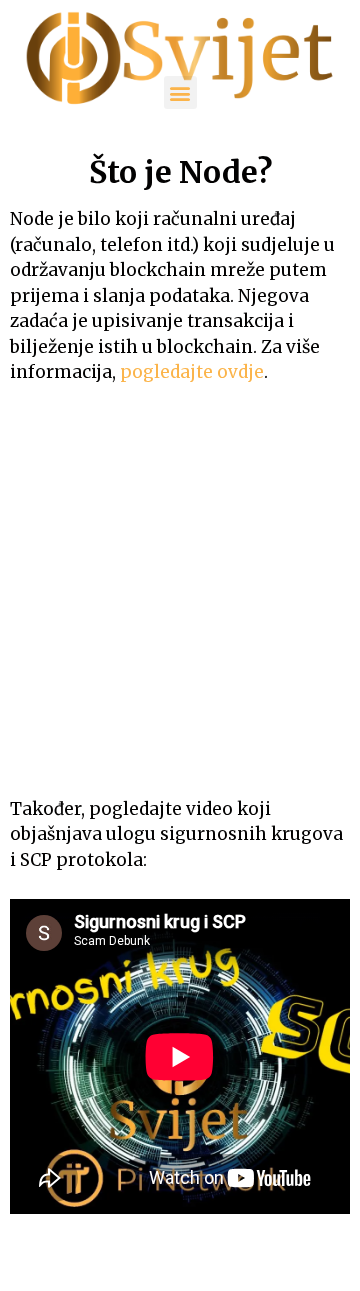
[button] (180, 92)
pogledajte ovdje (192, 372)
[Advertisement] (180, 591)
